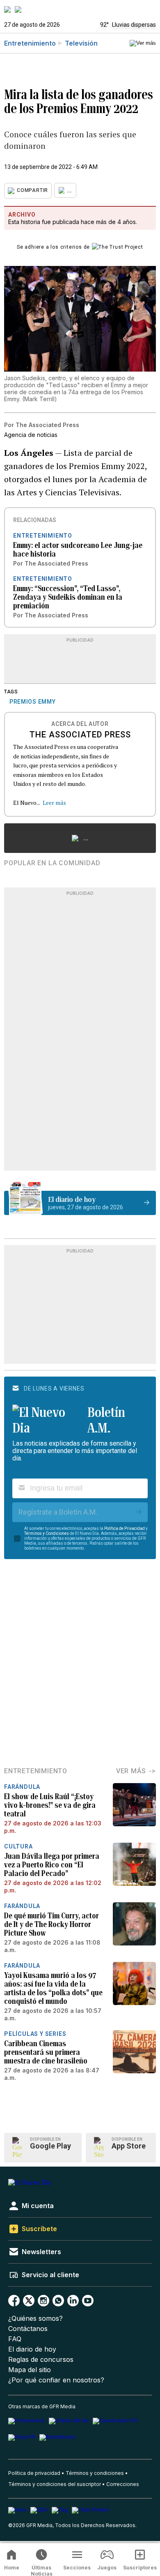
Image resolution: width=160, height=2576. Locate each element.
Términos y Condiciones (47, 1533)
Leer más (54, 803)
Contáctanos (28, 2329)
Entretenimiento (30, 43)
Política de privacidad (34, 2473)
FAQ (15, 2339)
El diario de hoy (32, 2349)
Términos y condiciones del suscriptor (55, 2484)
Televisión (81, 43)
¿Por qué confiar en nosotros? (56, 2380)
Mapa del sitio (30, 2370)
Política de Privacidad (125, 1528)
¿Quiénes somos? (35, 2318)
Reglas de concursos (41, 2360)
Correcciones (123, 2484)
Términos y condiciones (95, 2473)
